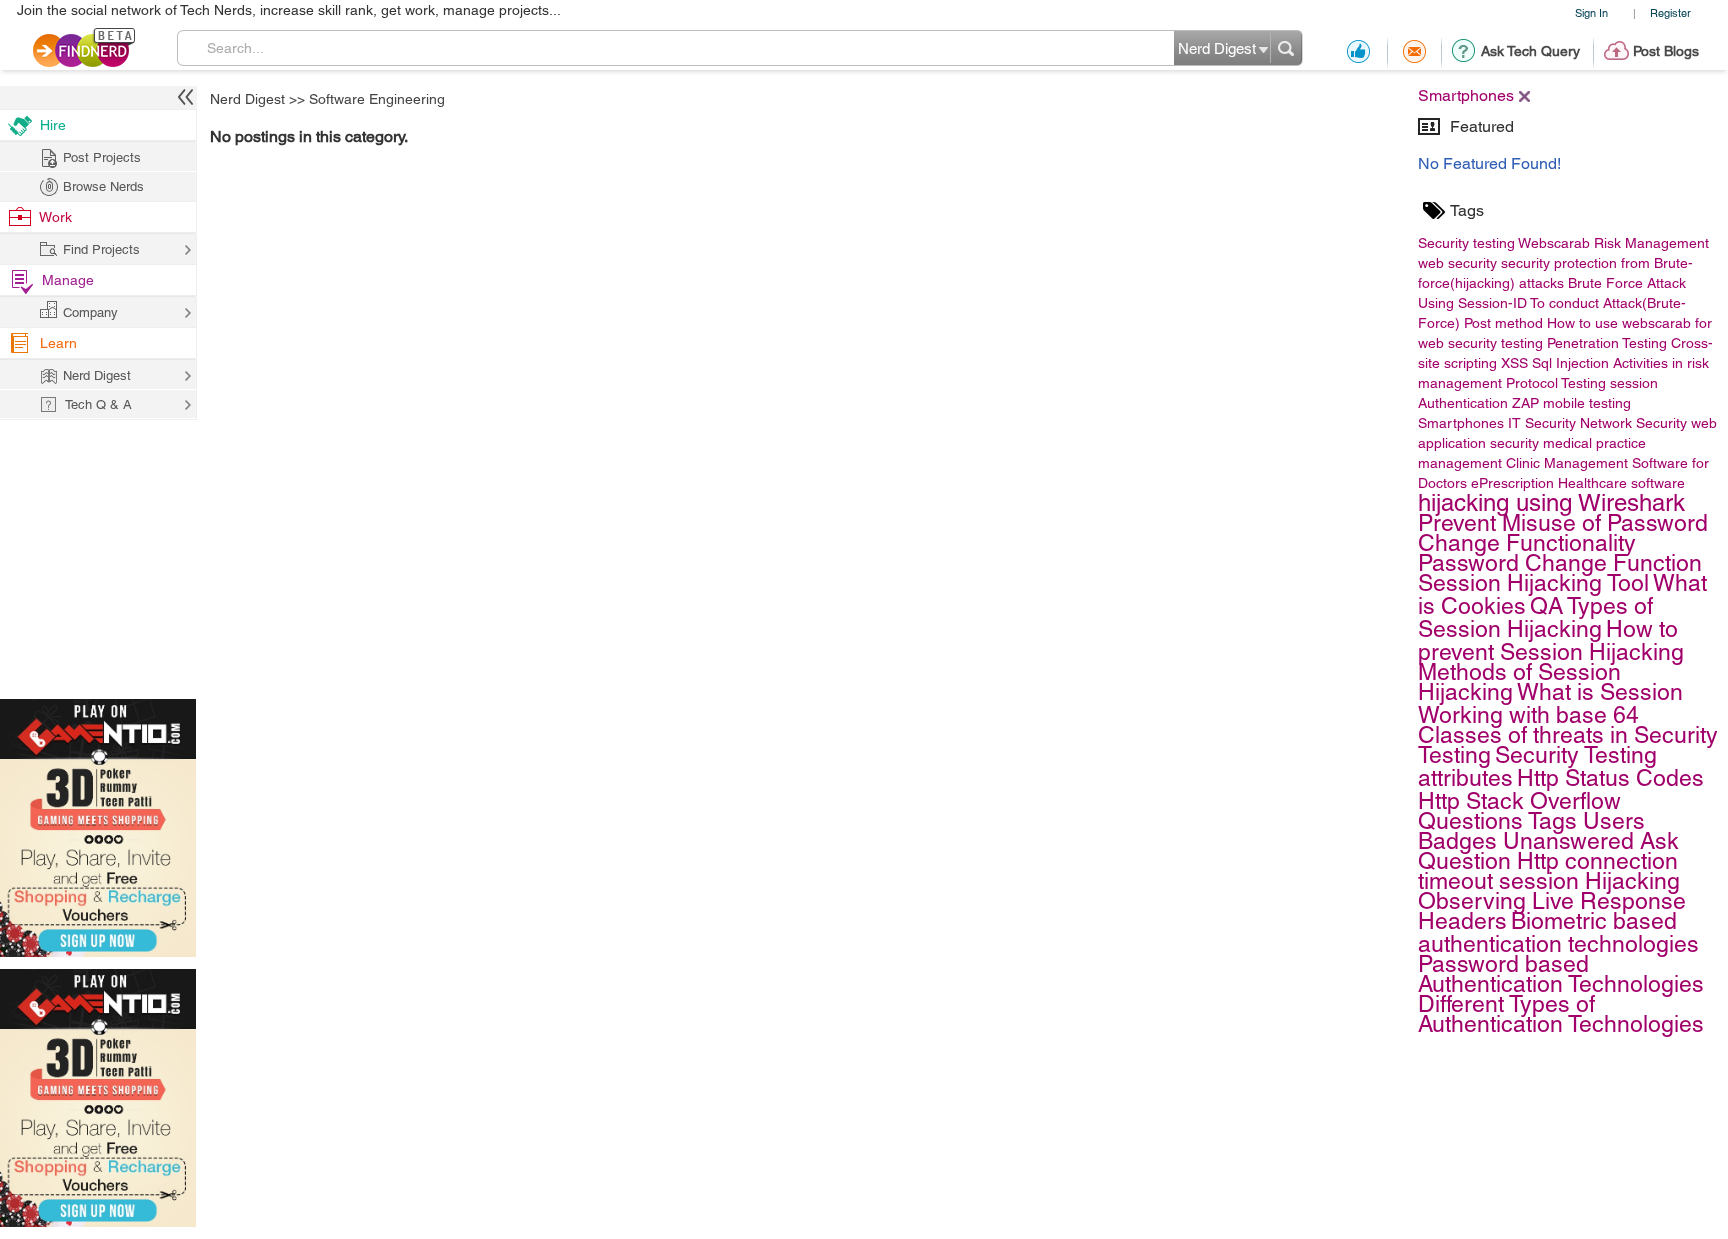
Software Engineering (377, 99)
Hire (53, 125)
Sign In (1591, 12)
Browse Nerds (103, 186)
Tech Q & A (98, 404)
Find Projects (101, 249)
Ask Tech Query (1530, 51)
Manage (68, 280)
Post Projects (102, 157)
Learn (58, 343)
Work (55, 217)
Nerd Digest (247, 99)
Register (1670, 12)
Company (90, 312)
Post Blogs (1666, 51)
